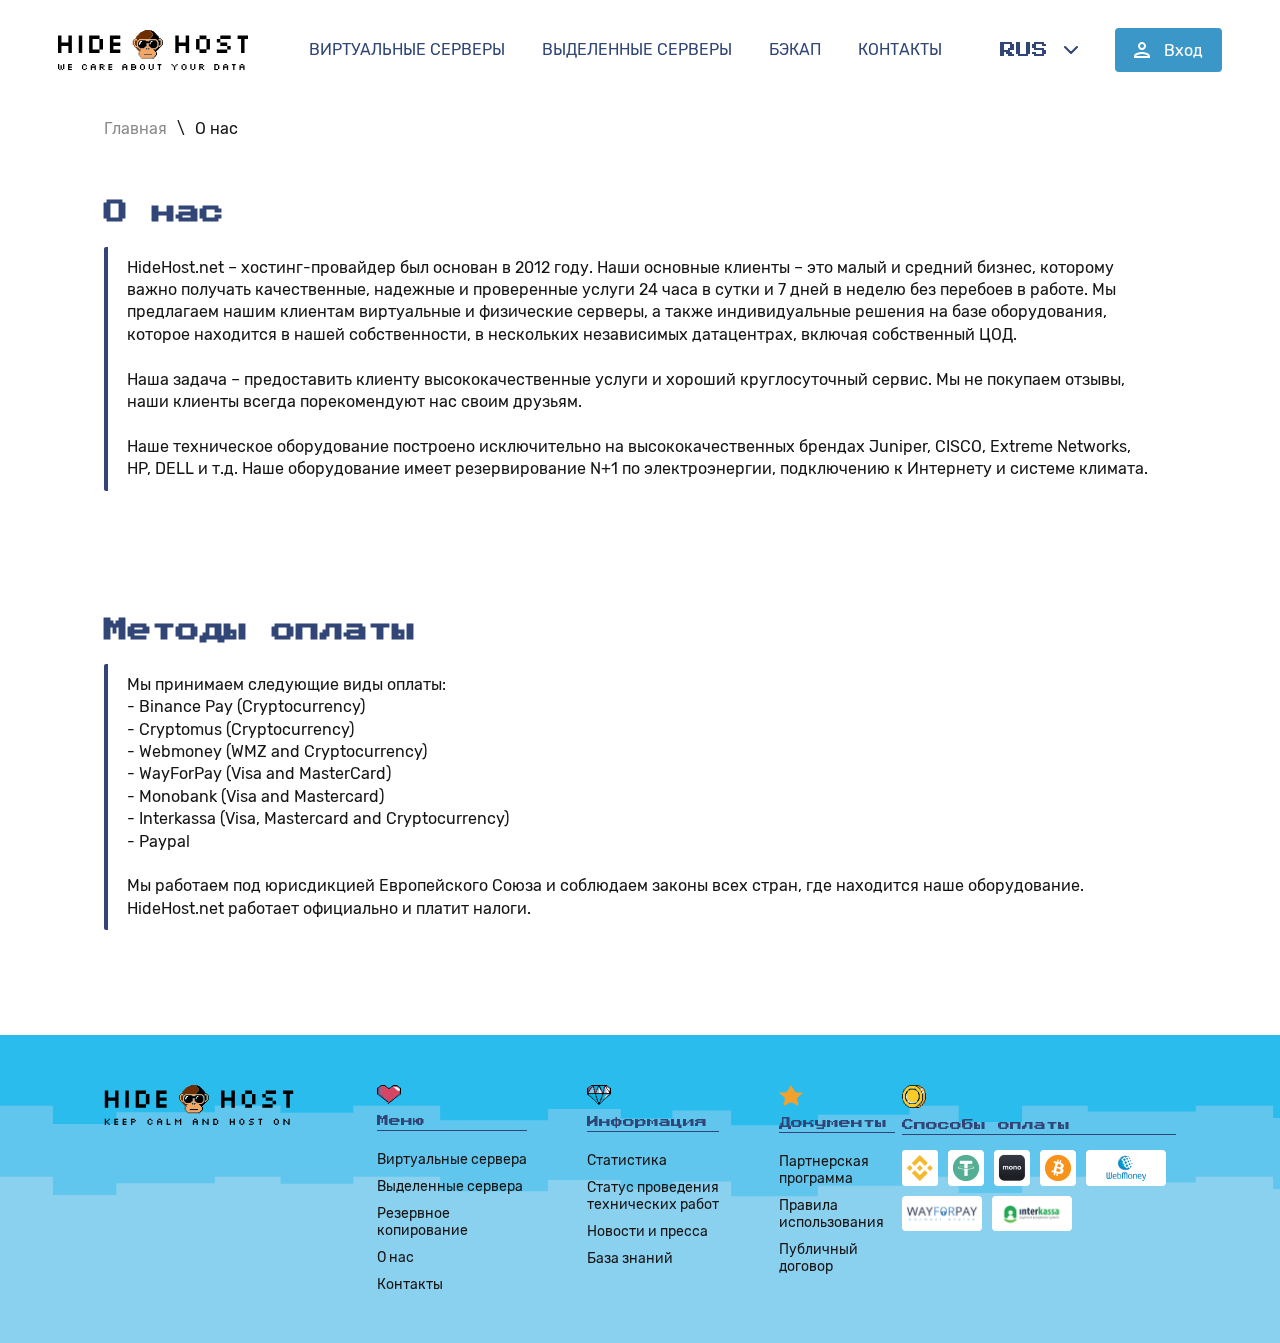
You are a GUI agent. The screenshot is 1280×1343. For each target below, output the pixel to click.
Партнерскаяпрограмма (824, 1170)
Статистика (627, 1160)
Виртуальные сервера (452, 1159)
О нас (216, 128)
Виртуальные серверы (407, 49)
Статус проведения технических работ (653, 1196)
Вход (1183, 50)
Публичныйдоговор (818, 1258)
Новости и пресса (647, 1231)
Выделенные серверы (637, 49)
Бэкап (795, 49)
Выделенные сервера (450, 1186)
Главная (135, 128)
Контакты (900, 49)
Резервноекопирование (422, 1222)
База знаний (630, 1258)
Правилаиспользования (831, 1214)
